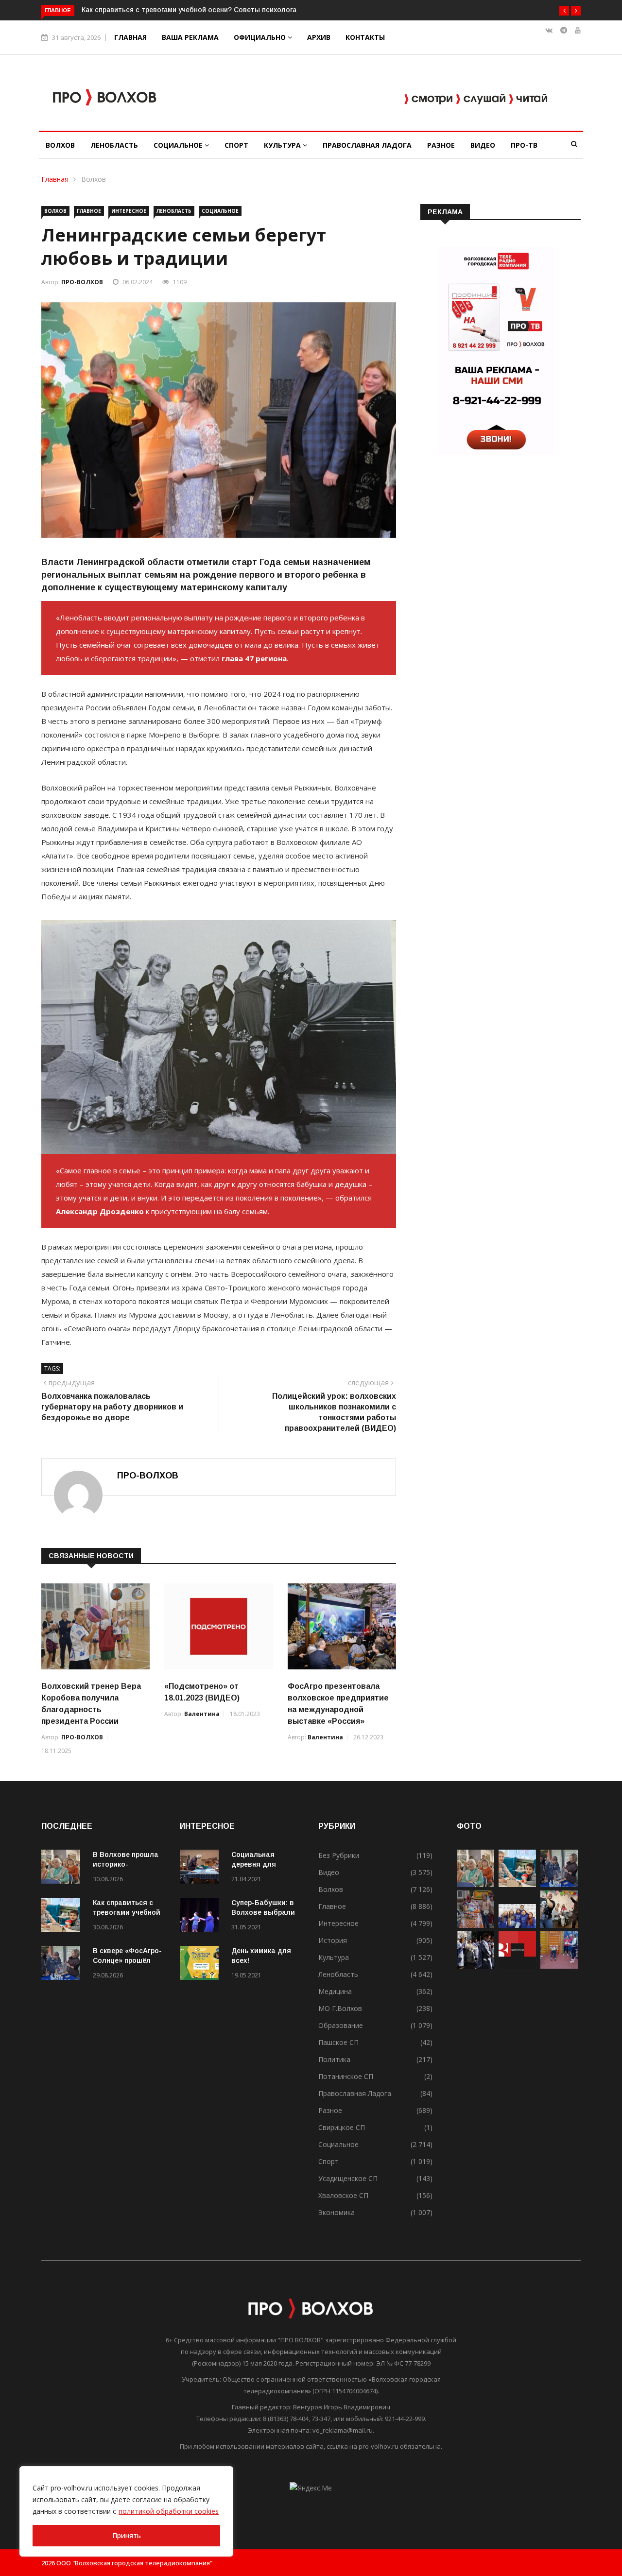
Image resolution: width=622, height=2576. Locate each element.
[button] (564, 11)
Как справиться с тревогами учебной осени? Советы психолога (154, 10)
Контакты (365, 37)
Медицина (335, 1991)
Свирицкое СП (342, 2127)
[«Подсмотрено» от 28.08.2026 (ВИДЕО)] (517, 1966)
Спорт (236, 145)
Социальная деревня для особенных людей (263, 1864)
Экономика (337, 2212)
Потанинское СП (346, 2076)
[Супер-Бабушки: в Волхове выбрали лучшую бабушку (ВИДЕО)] (202, 1916)
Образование (341, 2025)
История (333, 1940)
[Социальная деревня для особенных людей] (202, 1868)
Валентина (202, 1714)
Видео (483, 145)
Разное (441, 145)
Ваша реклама (190, 37)
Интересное (129, 211)
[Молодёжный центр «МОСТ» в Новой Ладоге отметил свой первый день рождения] (559, 1925)
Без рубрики (339, 1855)
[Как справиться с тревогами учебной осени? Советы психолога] (63, 1916)
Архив (319, 37)
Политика (334, 2059)
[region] (126, 2511)
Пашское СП (338, 2042)
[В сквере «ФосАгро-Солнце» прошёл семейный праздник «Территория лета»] (63, 1965)
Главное (89, 211)
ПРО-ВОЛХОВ (82, 282)
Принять (127, 2535)
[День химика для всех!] (202, 1965)
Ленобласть (114, 145)
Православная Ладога (367, 145)
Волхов (60, 145)
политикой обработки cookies (169, 2511)
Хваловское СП (343, 2195)
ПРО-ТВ (524, 145)
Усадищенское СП (348, 2178)
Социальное (179, 145)
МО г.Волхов (340, 2008)
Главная (130, 37)
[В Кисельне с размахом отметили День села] (475, 1925)
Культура (283, 145)
